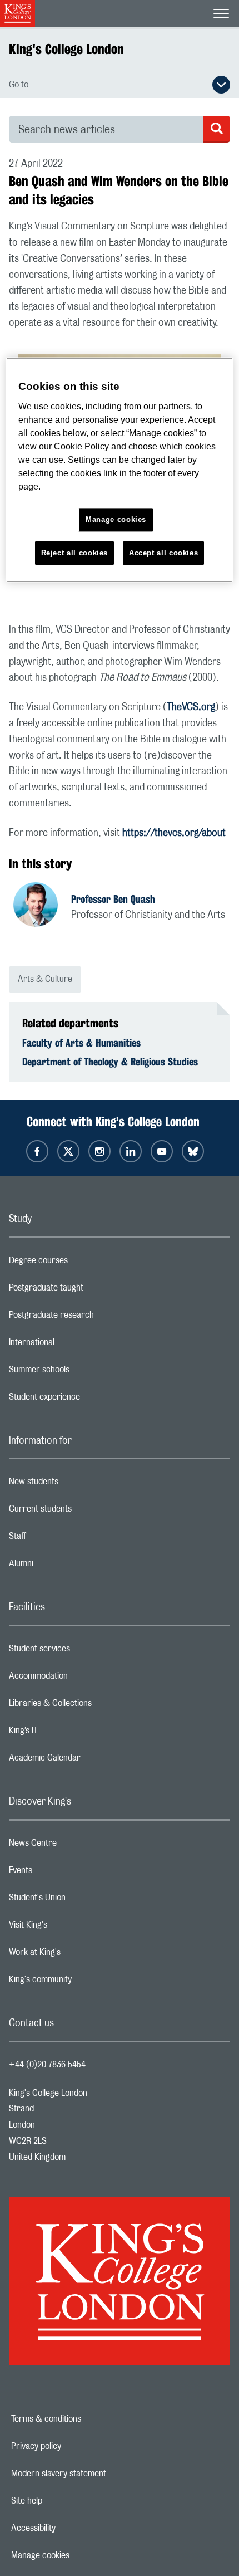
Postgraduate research (96, 1318)
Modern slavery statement (97, 2474)
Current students (84, 1512)
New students (78, 1484)
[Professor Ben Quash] (42, 906)
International (76, 1345)
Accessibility (72, 2528)
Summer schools (83, 1372)
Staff (62, 1539)
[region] (120, 470)
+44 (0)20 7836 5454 (47, 2065)
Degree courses (83, 1263)
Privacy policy (74, 2446)
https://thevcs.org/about (174, 833)
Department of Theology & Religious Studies (110, 1062)
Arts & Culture (45, 979)
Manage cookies (79, 2555)
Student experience (89, 1400)
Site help (65, 2501)
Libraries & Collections (94, 1706)
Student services (84, 1651)
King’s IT (68, 1733)
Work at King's (79, 1955)
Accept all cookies (164, 553)
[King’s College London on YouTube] (162, 1151)
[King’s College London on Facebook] (37, 1151)
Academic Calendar (89, 1761)
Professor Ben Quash (113, 899)
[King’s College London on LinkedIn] (131, 1151)
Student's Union (81, 1900)
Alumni (65, 1566)
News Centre (77, 1846)
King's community (84, 1982)
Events (65, 1873)
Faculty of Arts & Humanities (81, 1043)
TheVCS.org (191, 707)
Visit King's (72, 1928)
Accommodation (83, 1679)
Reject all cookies (75, 553)
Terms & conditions (84, 2419)
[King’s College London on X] (68, 1151)
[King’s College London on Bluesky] (193, 1151)
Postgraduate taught (90, 1291)
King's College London (66, 49)
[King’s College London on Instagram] (99, 1151)
